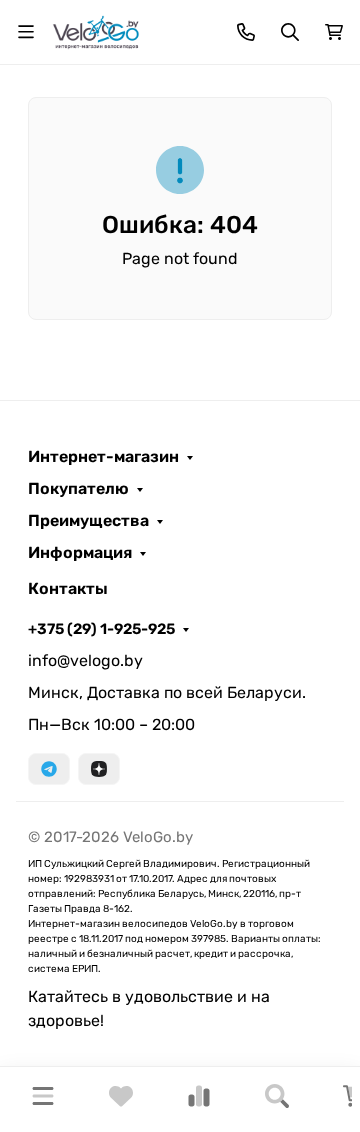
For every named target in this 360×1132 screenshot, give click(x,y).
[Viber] (99, 769)
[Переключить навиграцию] (26, 32)
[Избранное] (121, 1102)
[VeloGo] (96, 30)
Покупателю (78, 489)
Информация (80, 553)
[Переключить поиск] (290, 32)
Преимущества (88, 521)
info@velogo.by (85, 660)
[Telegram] (49, 769)
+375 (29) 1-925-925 (101, 629)
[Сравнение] (199, 1102)
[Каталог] (43, 1099)
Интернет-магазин (103, 457)
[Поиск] (277, 1099)
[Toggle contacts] (246, 32)
